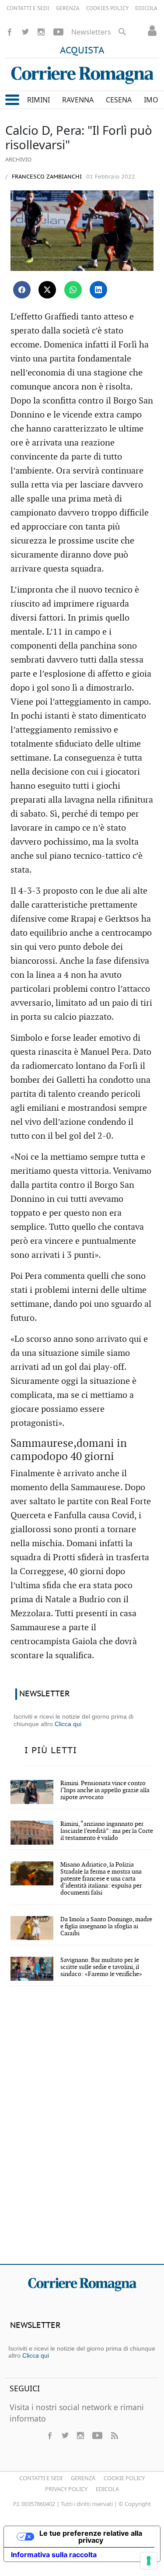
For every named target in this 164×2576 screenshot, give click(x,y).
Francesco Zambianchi (46, 177)
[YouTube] (58, 32)
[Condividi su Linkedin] (98, 290)
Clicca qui (68, 1724)
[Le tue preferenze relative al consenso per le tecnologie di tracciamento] (149, 2561)
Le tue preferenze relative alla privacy (91, 2537)
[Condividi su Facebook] (22, 290)
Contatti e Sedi (41, 2478)
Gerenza (83, 2478)
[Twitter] (25, 32)
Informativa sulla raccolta (54, 2555)
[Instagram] (41, 32)
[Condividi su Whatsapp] (73, 290)
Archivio (18, 159)
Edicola (107, 2489)
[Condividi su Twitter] (47, 290)
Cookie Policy (124, 2478)
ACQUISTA (82, 51)
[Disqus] (82, 2131)
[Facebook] (10, 32)
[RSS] (114, 2436)
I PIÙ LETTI (51, 1751)
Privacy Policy (66, 2489)
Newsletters (91, 32)
